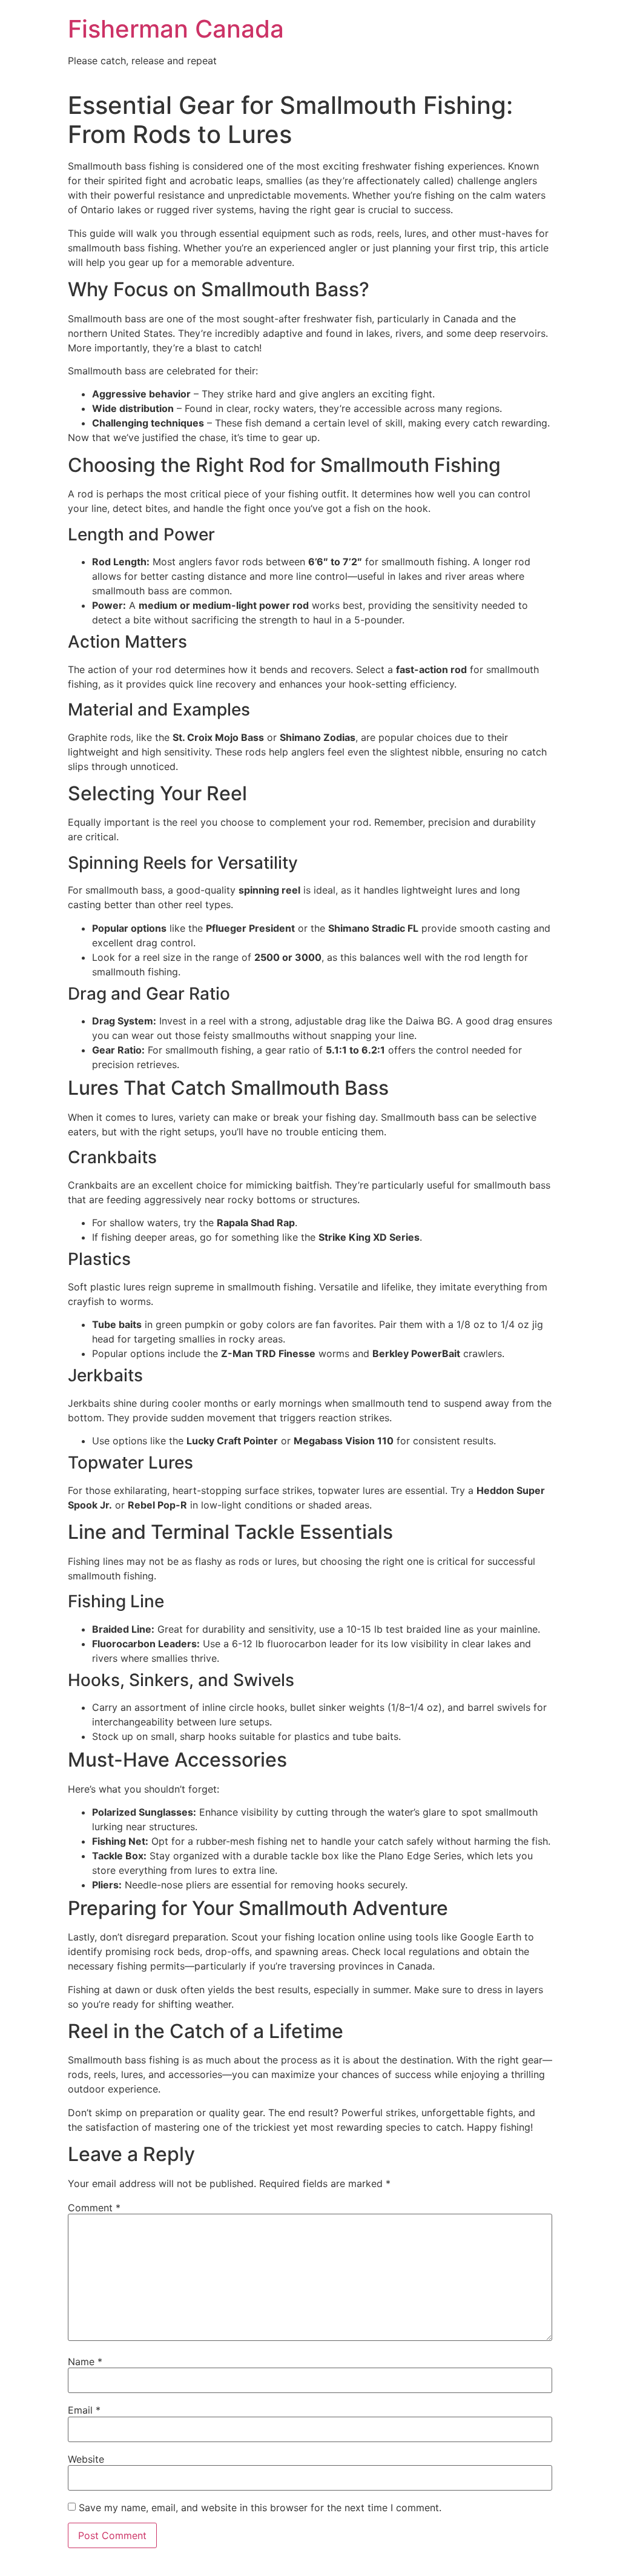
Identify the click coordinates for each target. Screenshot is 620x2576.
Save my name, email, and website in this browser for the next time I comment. (260, 2508)
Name (85, 2362)
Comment (94, 2208)
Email (84, 2410)
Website (86, 2459)
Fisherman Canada (176, 29)
